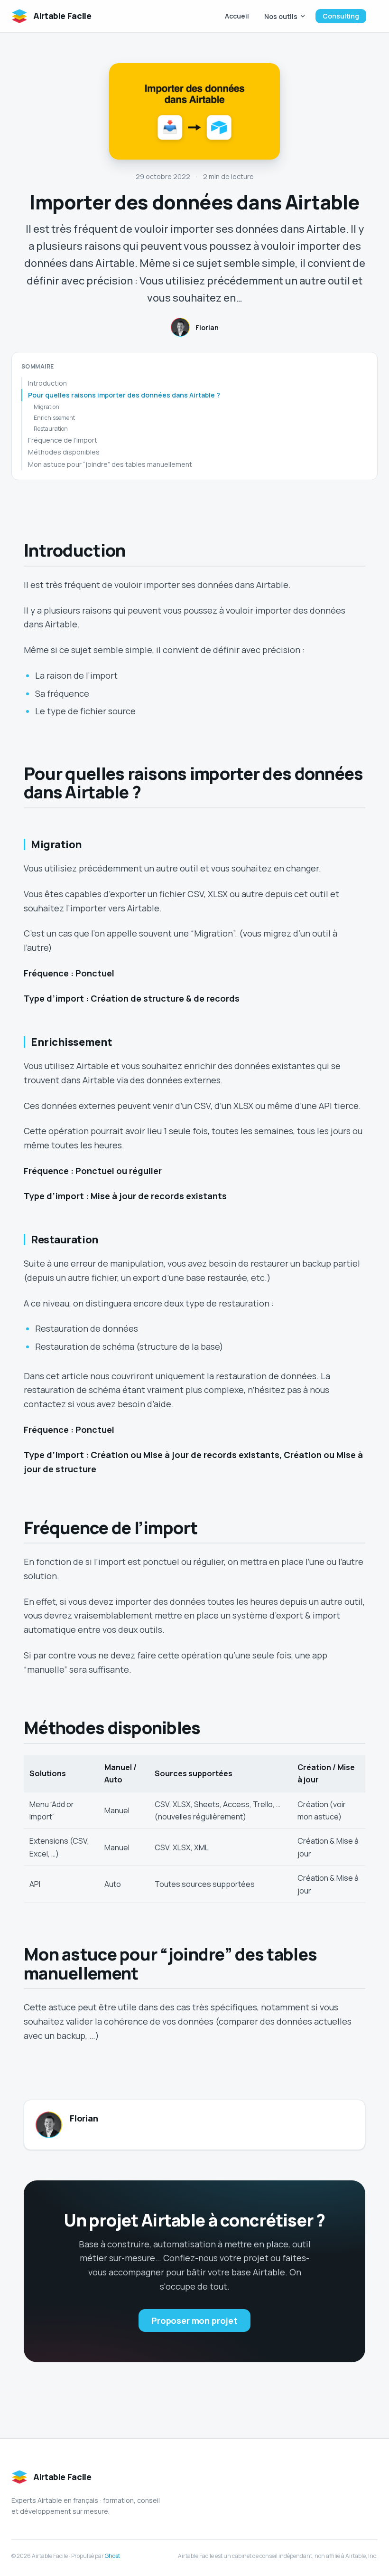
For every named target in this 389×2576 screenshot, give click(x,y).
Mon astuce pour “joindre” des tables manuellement (110, 464)
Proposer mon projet (194, 2320)
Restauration (51, 429)
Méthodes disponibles (64, 452)
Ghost (112, 2556)
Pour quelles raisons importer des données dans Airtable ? (124, 395)
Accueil (237, 16)
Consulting (341, 16)
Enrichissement (54, 418)
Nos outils (281, 16)
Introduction (47, 383)
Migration (46, 407)
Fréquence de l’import (63, 440)
